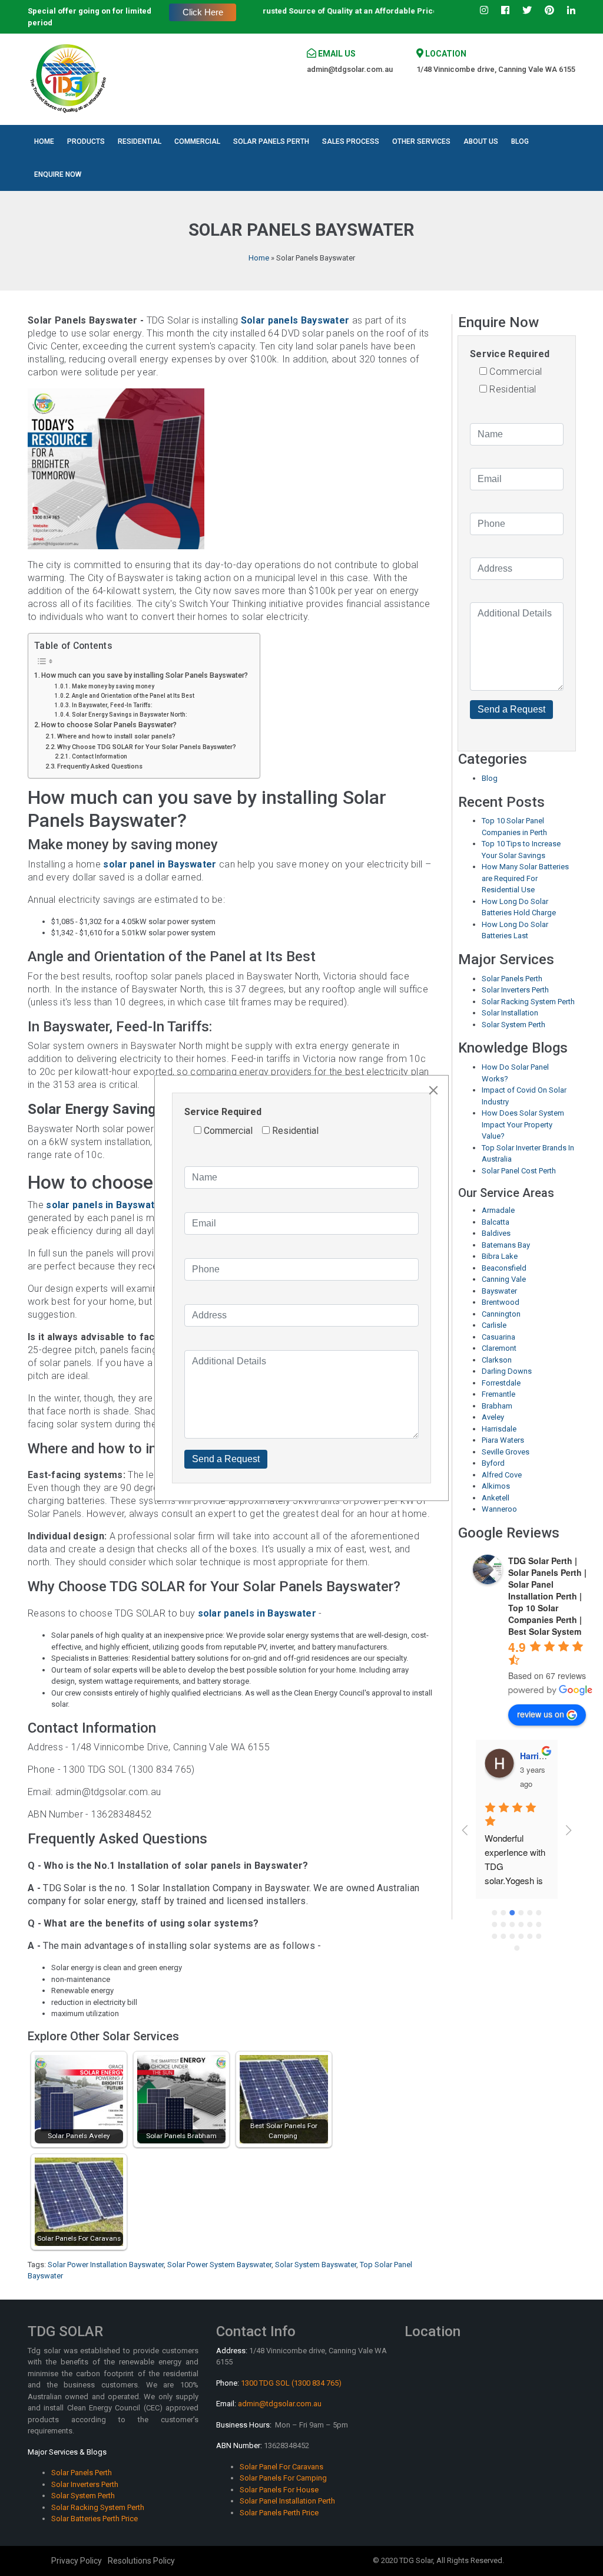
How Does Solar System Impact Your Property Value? (523, 1124)
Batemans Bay (506, 1245)
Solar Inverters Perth (515, 990)
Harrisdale (499, 1429)
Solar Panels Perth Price (279, 2513)
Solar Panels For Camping (283, 2478)
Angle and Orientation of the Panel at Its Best (133, 696)
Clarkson (497, 1360)
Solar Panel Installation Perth (287, 2501)
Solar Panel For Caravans (281, 2467)
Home (44, 141)
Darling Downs (507, 1371)
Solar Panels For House (279, 2490)
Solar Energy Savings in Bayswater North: (130, 715)
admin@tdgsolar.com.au (350, 69)
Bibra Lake (500, 1256)
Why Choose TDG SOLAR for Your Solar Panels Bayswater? (147, 747)
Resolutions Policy (141, 2561)
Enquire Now (58, 174)
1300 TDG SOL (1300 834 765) (291, 2383)
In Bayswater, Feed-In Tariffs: (112, 705)
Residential (140, 141)
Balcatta (496, 1222)
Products (86, 141)
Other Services (421, 141)
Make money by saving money (113, 686)
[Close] (433, 1090)
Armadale (498, 1210)
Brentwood (501, 1302)
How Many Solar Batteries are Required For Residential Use (525, 878)
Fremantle (498, 1394)
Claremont (499, 1348)
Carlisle (494, 1325)
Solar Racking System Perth (528, 1002)
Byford (493, 1463)
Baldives (496, 1233)
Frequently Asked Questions (100, 766)
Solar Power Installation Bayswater (106, 2265)
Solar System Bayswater (316, 2265)
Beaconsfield (504, 1268)
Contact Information (100, 756)
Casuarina (498, 1337)
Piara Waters (503, 1440)
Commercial (197, 141)
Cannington (501, 1314)
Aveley (493, 1417)
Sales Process (351, 141)
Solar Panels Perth (271, 141)
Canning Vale (504, 1279)
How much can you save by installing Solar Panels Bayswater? (145, 675)
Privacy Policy (77, 2561)
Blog (520, 141)
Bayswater (499, 1291)
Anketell (496, 1498)
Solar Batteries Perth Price (95, 2519)
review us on (541, 1714)
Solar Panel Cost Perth (519, 1171)
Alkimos (496, 1486)
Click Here (203, 12)
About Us (481, 141)
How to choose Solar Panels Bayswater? (109, 725)
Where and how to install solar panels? (116, 736)
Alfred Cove (502, 1475)
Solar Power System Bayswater (219, 2265)
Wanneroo (499, 1509)
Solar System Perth (513, 1025)
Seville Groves (506, 1452)
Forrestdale (501, 1383)
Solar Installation (510, 1013)
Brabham (497, 1406)
